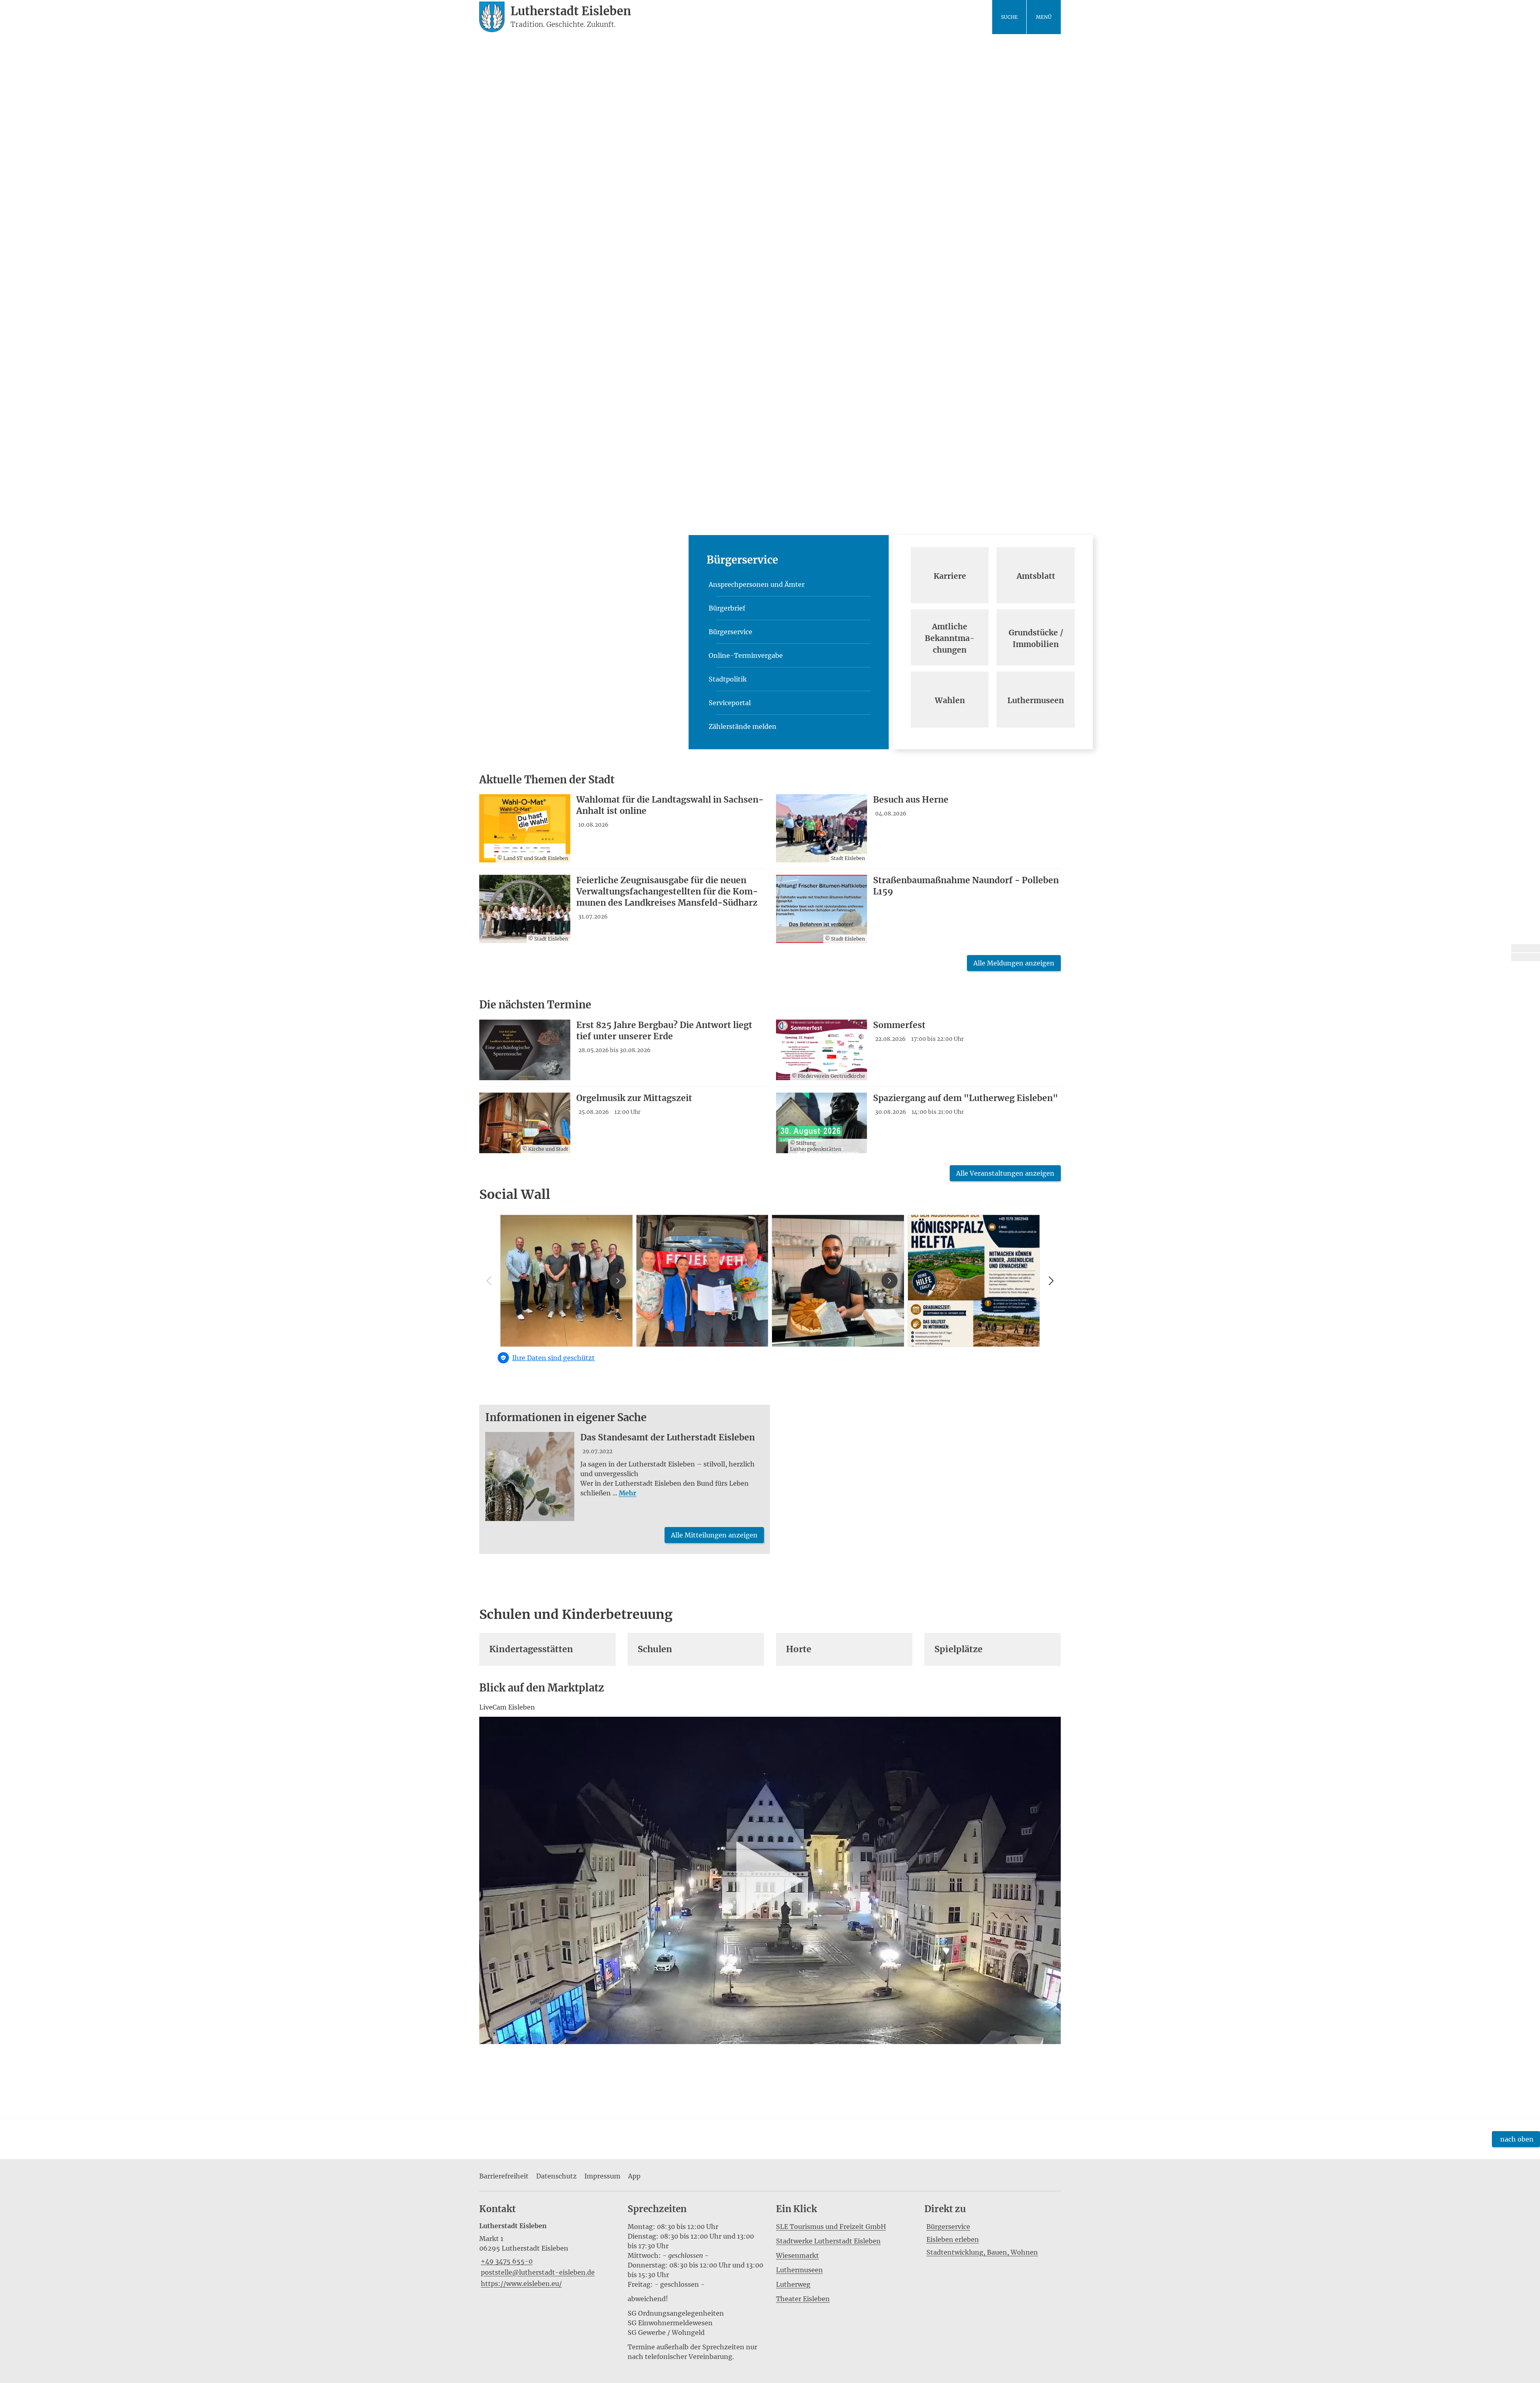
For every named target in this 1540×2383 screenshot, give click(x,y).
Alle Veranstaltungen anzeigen (1005, 1173)
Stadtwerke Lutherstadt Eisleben (828, 2241)
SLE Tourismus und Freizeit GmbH (831, 2227)
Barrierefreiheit (504, 2176)
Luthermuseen (799, 2270)
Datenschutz (556, 2176)
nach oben (1517, 2139)
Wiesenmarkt (797, 2255)
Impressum (602, 2176)
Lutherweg (793, 2284)
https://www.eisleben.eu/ (521, 2284)
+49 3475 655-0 (506, 2261)
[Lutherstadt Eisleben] (547, 2255)
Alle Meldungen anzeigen (1014, 963)
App (634, 2176)
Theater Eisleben (803, 2299)
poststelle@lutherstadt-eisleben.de (537, 2272)
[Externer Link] (1526, 948)
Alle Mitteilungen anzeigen (714, 1535)
